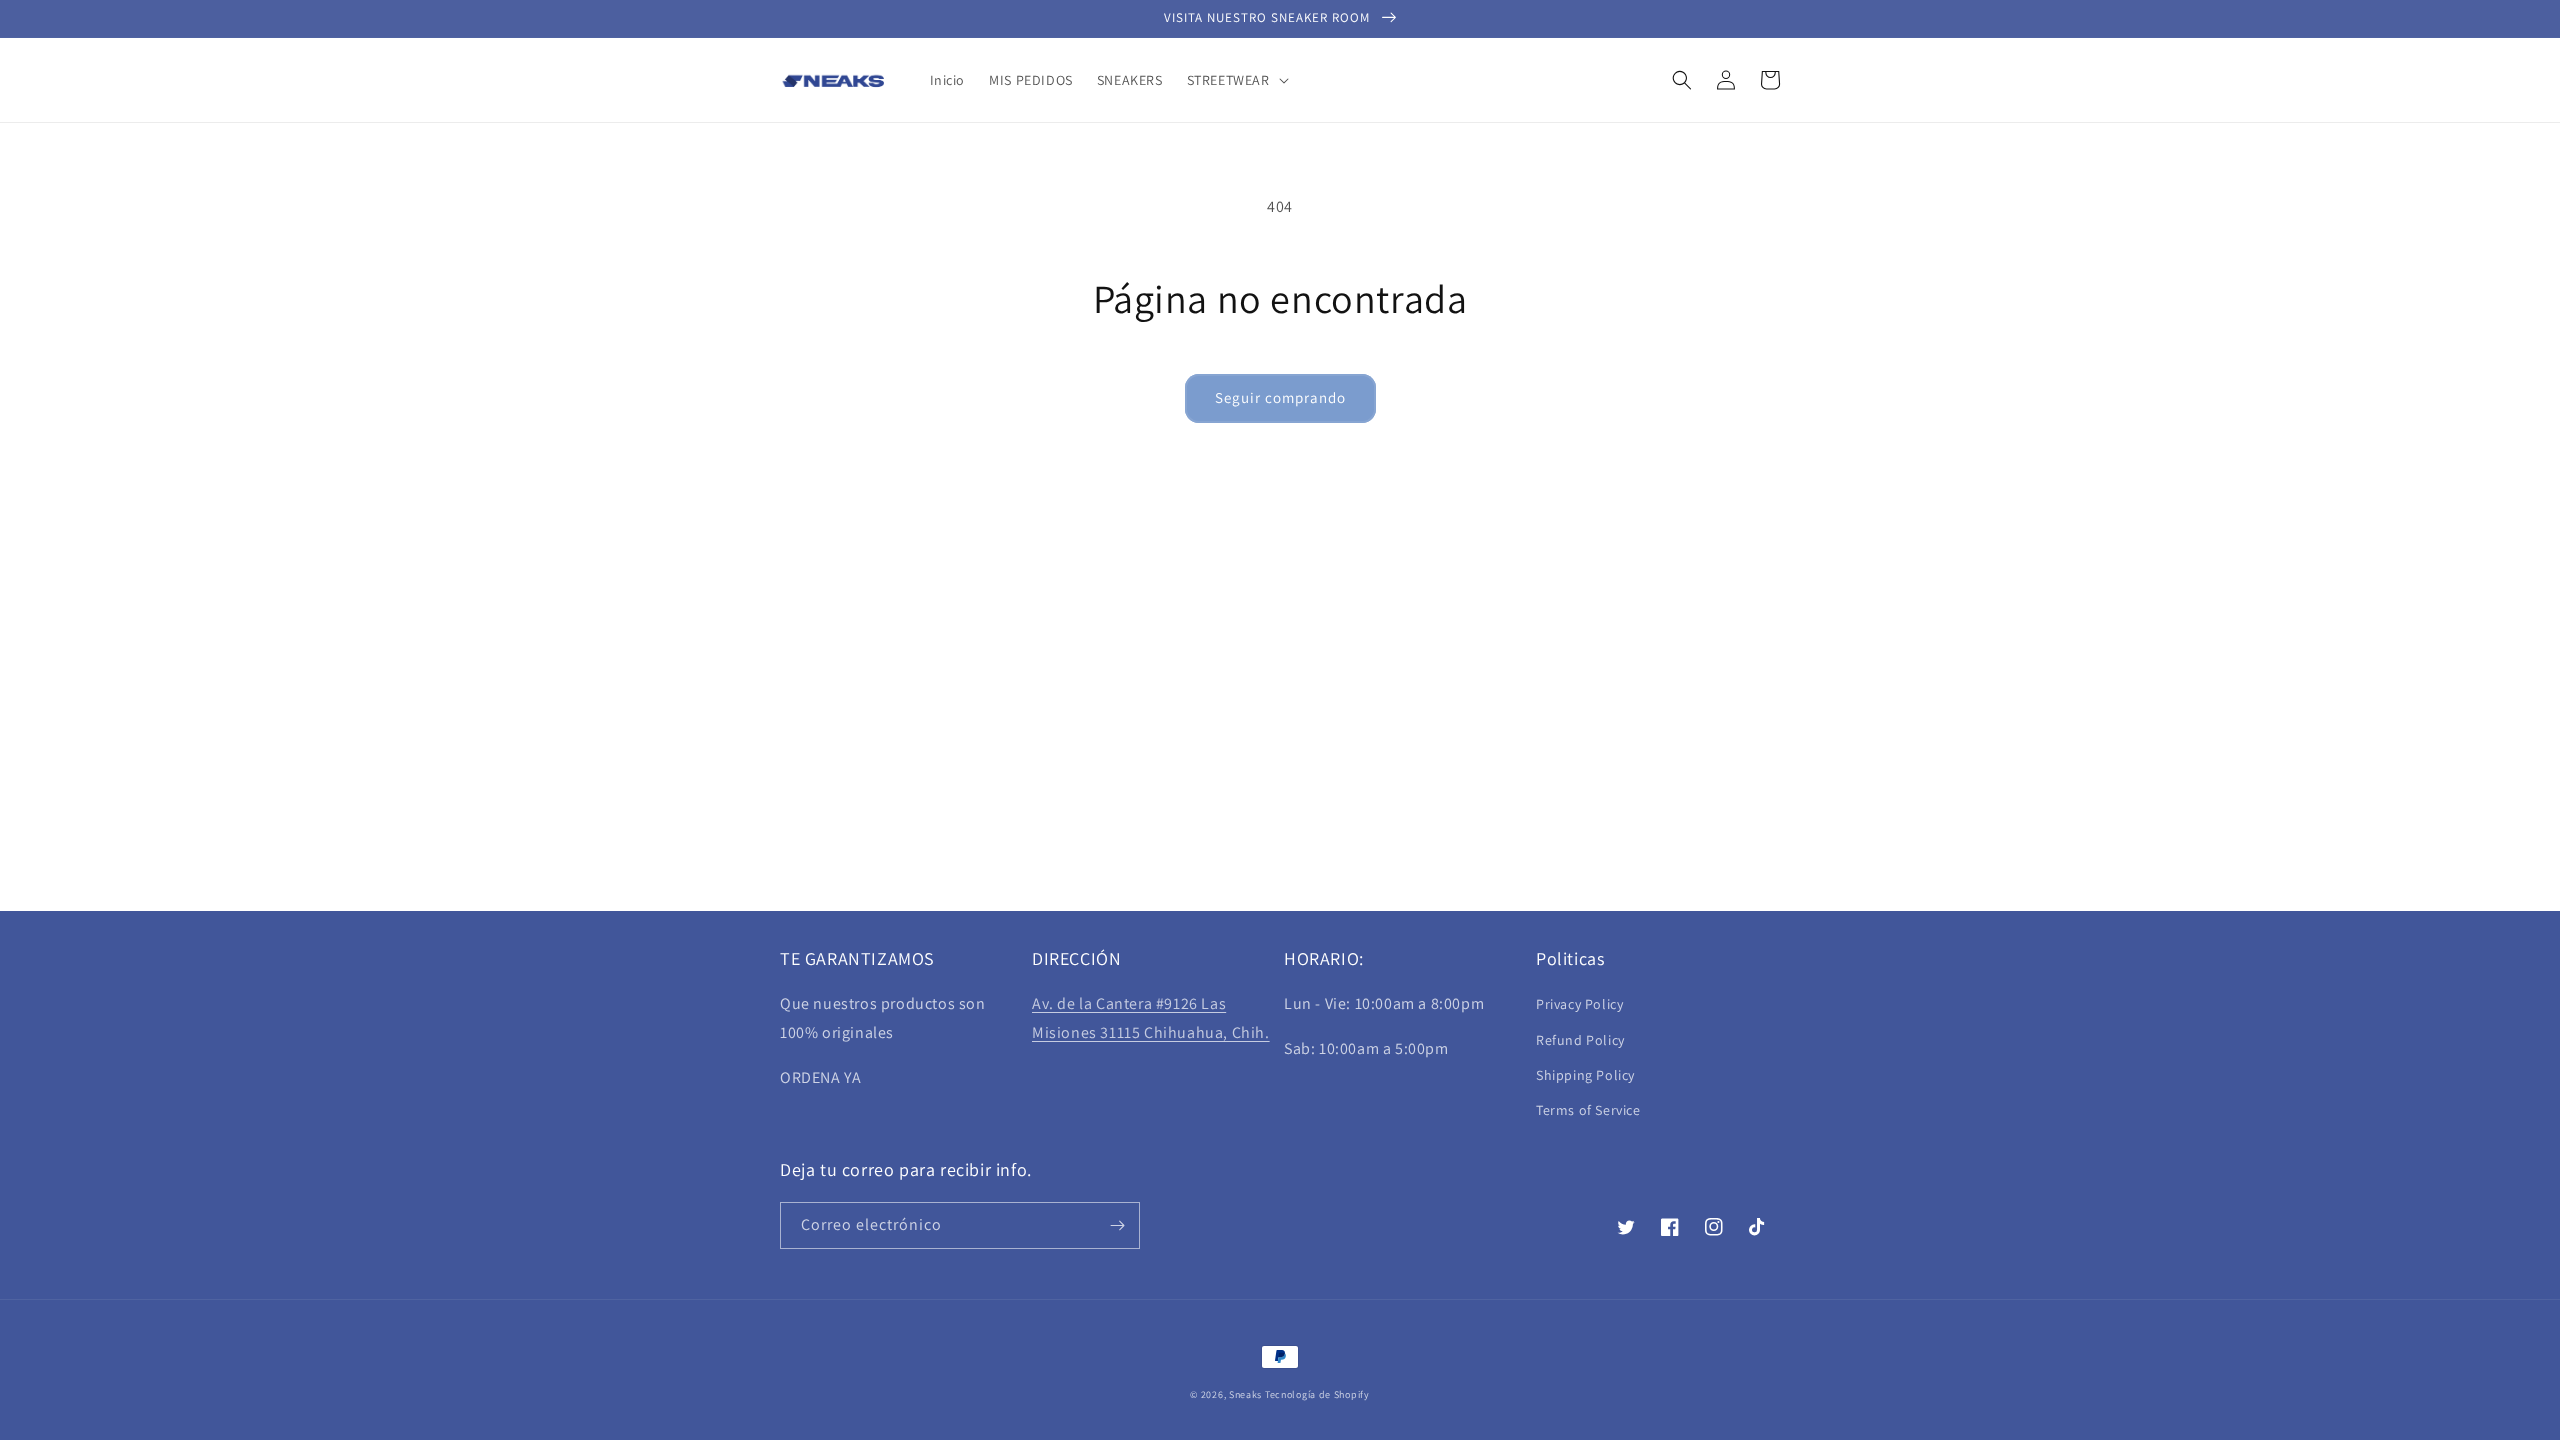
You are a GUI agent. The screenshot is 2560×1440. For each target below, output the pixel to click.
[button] (1236, 80)
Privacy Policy (1579, 1004)
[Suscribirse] (1117, 1225)
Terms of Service (1588, 1110)
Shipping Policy (1585, 1075)
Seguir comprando (1280, 397)
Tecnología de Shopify (1317, 1394)
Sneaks (1245, 1394)
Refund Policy (1580, 1040)
